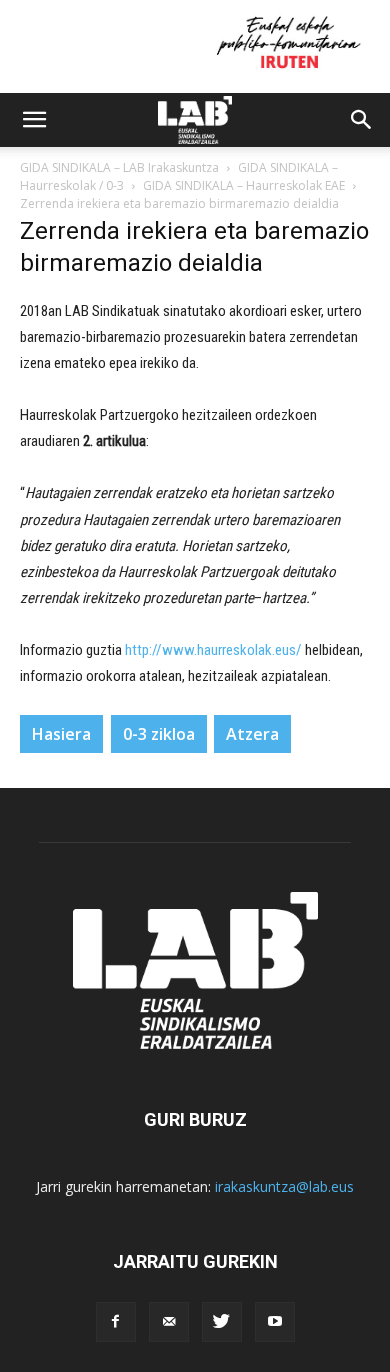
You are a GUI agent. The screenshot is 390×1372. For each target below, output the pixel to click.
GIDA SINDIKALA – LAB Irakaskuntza (119, 167)
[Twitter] (222, 1322)
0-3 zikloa (159, 734)
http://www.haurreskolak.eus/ (213, 650)
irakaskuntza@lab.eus (284, 1186)
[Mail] (169, 1322)
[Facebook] (116, 1322)
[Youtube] (275, 1322)
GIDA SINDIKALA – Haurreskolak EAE (244, 185)
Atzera (252, 734)
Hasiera (61, 734)
